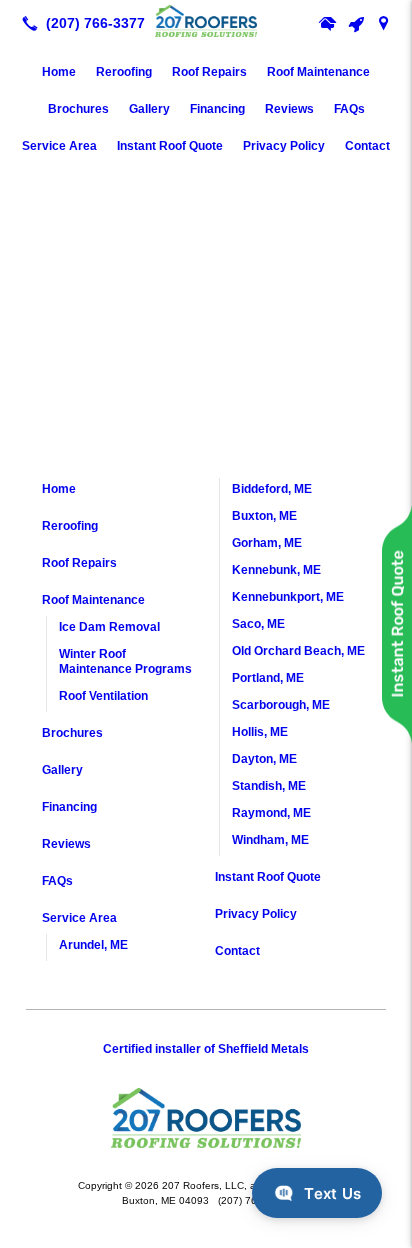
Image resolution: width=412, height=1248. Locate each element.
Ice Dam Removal (109, 627)
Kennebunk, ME (276, 570)
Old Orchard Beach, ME (298, 651)
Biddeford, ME (272, 489)
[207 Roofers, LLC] (206, 21)
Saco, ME (258, 624)
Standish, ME (269, 786)
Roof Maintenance (318, 72)
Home (59, 72)
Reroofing (124, 72)
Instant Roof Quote (170, 146)
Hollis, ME (260, 732)
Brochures (78, 109)
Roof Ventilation (103, 696)
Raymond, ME (271, 813)
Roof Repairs (209, 72)
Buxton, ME (264, 516)
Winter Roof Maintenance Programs (125, 661)
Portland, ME (268, 678)
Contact (367, 146)
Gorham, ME (267, 543)
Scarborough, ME (281, 705)
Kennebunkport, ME (288, 597)
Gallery (149, 109)
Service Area (59, 146)
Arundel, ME (93, 945)
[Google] (384, 23)
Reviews (289, 109)
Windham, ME (270, 840)
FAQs (349, 109)
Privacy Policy (284, 146)
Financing (217, 109)
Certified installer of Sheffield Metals (206, 1049)
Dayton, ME (264, 759)
